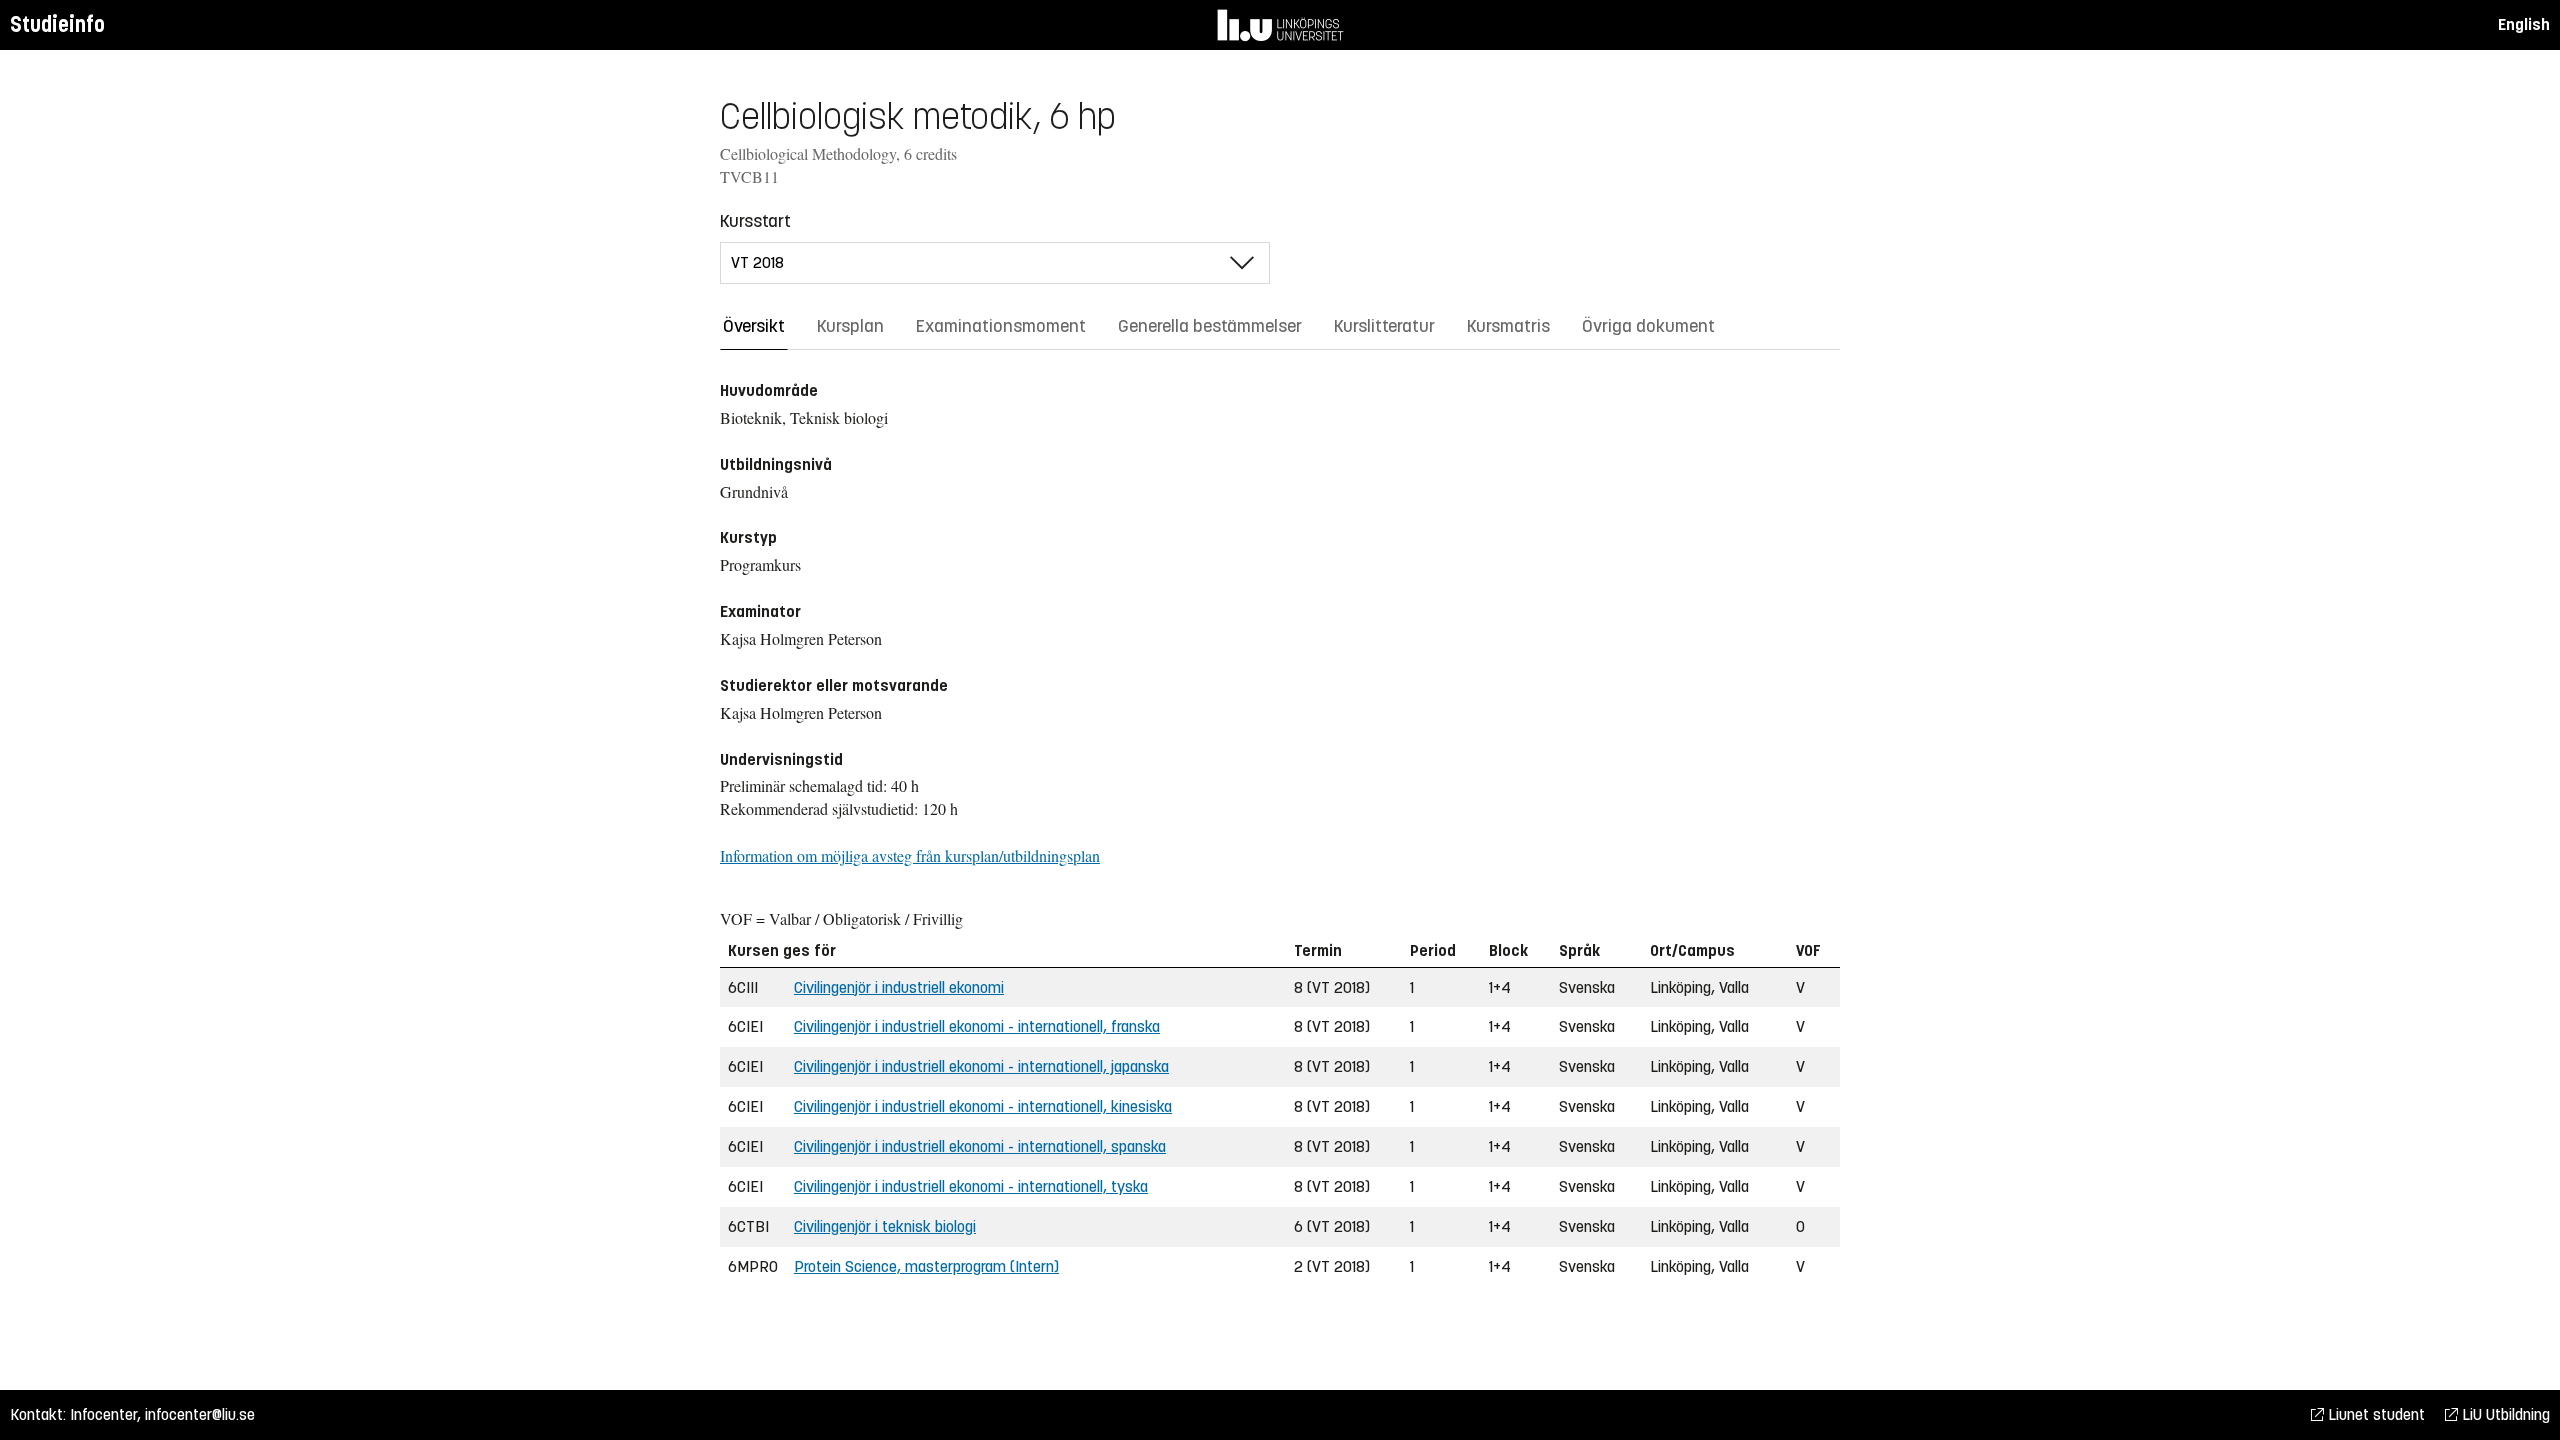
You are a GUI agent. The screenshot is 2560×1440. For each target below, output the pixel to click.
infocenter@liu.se (200, 1414)
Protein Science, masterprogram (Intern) (926, 1266)
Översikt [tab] (754, 326)
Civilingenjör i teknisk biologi (885, 1226)
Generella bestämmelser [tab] (1210, 326)
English (2524, 24)
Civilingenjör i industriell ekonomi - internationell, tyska (971, 1186)
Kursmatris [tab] (1508, 326)
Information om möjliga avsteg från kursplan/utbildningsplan (910, 855)
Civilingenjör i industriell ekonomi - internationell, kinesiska (983, 1106)
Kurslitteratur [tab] (1384, 326)
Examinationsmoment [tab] (1001, 326)
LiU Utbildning (2504, 1414)
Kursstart (755, 221)
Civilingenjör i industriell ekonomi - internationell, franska (977, 1026)
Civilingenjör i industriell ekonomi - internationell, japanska (981, 1066)
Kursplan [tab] (850, 326)
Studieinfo (57, 24)
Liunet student (2374, 1414)
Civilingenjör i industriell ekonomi (899, 987)
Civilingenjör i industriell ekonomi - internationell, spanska (980, 1146)
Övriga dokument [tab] (1648, 326)
